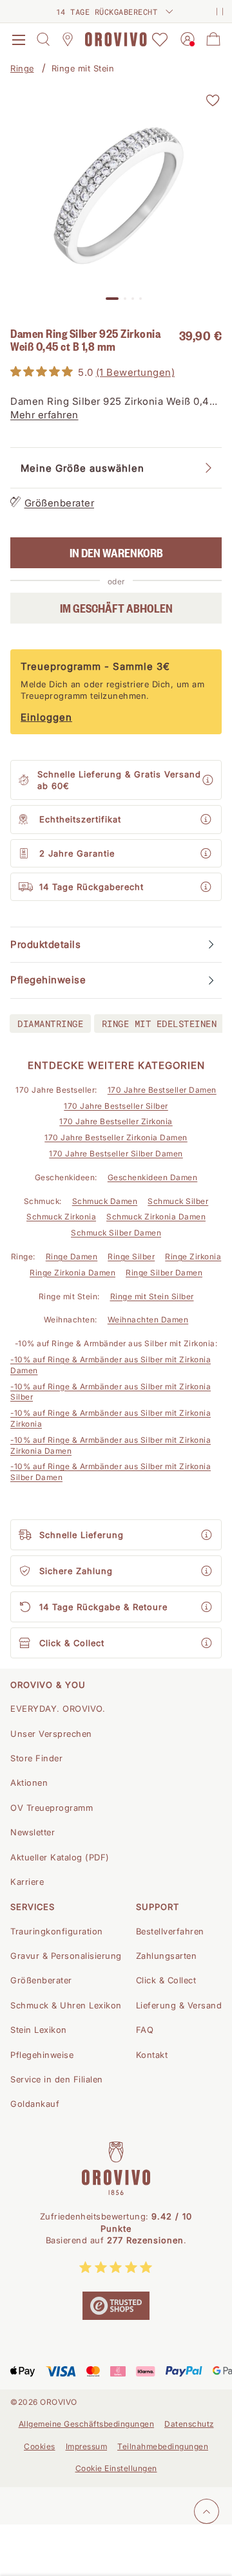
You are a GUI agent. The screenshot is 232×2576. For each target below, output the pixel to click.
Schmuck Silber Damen (116, 1233)
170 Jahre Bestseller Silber (116, 1106)
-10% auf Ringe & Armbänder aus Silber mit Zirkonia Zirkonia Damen (111, 1445)
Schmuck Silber (178, 1201)
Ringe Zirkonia (193, 1256)
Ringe (22, 68)
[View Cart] (213, 39)
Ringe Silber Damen (164, 1273)
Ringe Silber (131, 1256)
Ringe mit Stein (83, 68)
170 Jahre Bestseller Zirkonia (116, 1121)
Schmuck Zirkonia (61, 1217)
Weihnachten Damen (148, 1320)
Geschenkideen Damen (153, 1177)
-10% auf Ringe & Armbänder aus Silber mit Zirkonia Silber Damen (111, 1472)
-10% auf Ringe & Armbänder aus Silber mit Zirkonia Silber (111, 1392)
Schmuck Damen (105, 1201)
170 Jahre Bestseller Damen (162, 1090)
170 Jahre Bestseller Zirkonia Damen (116, 1137)
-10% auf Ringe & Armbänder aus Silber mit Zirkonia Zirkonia (111, 1418)
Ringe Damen (72, 1256)
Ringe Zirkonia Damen (72, 1273)
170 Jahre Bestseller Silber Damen (116, 1154)
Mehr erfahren (44, 415)
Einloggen (46, 717)
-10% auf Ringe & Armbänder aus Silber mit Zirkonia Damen (111, 1365)
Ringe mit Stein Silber (152, 1296)
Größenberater (60, 503)
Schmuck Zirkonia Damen (156, 1217)
